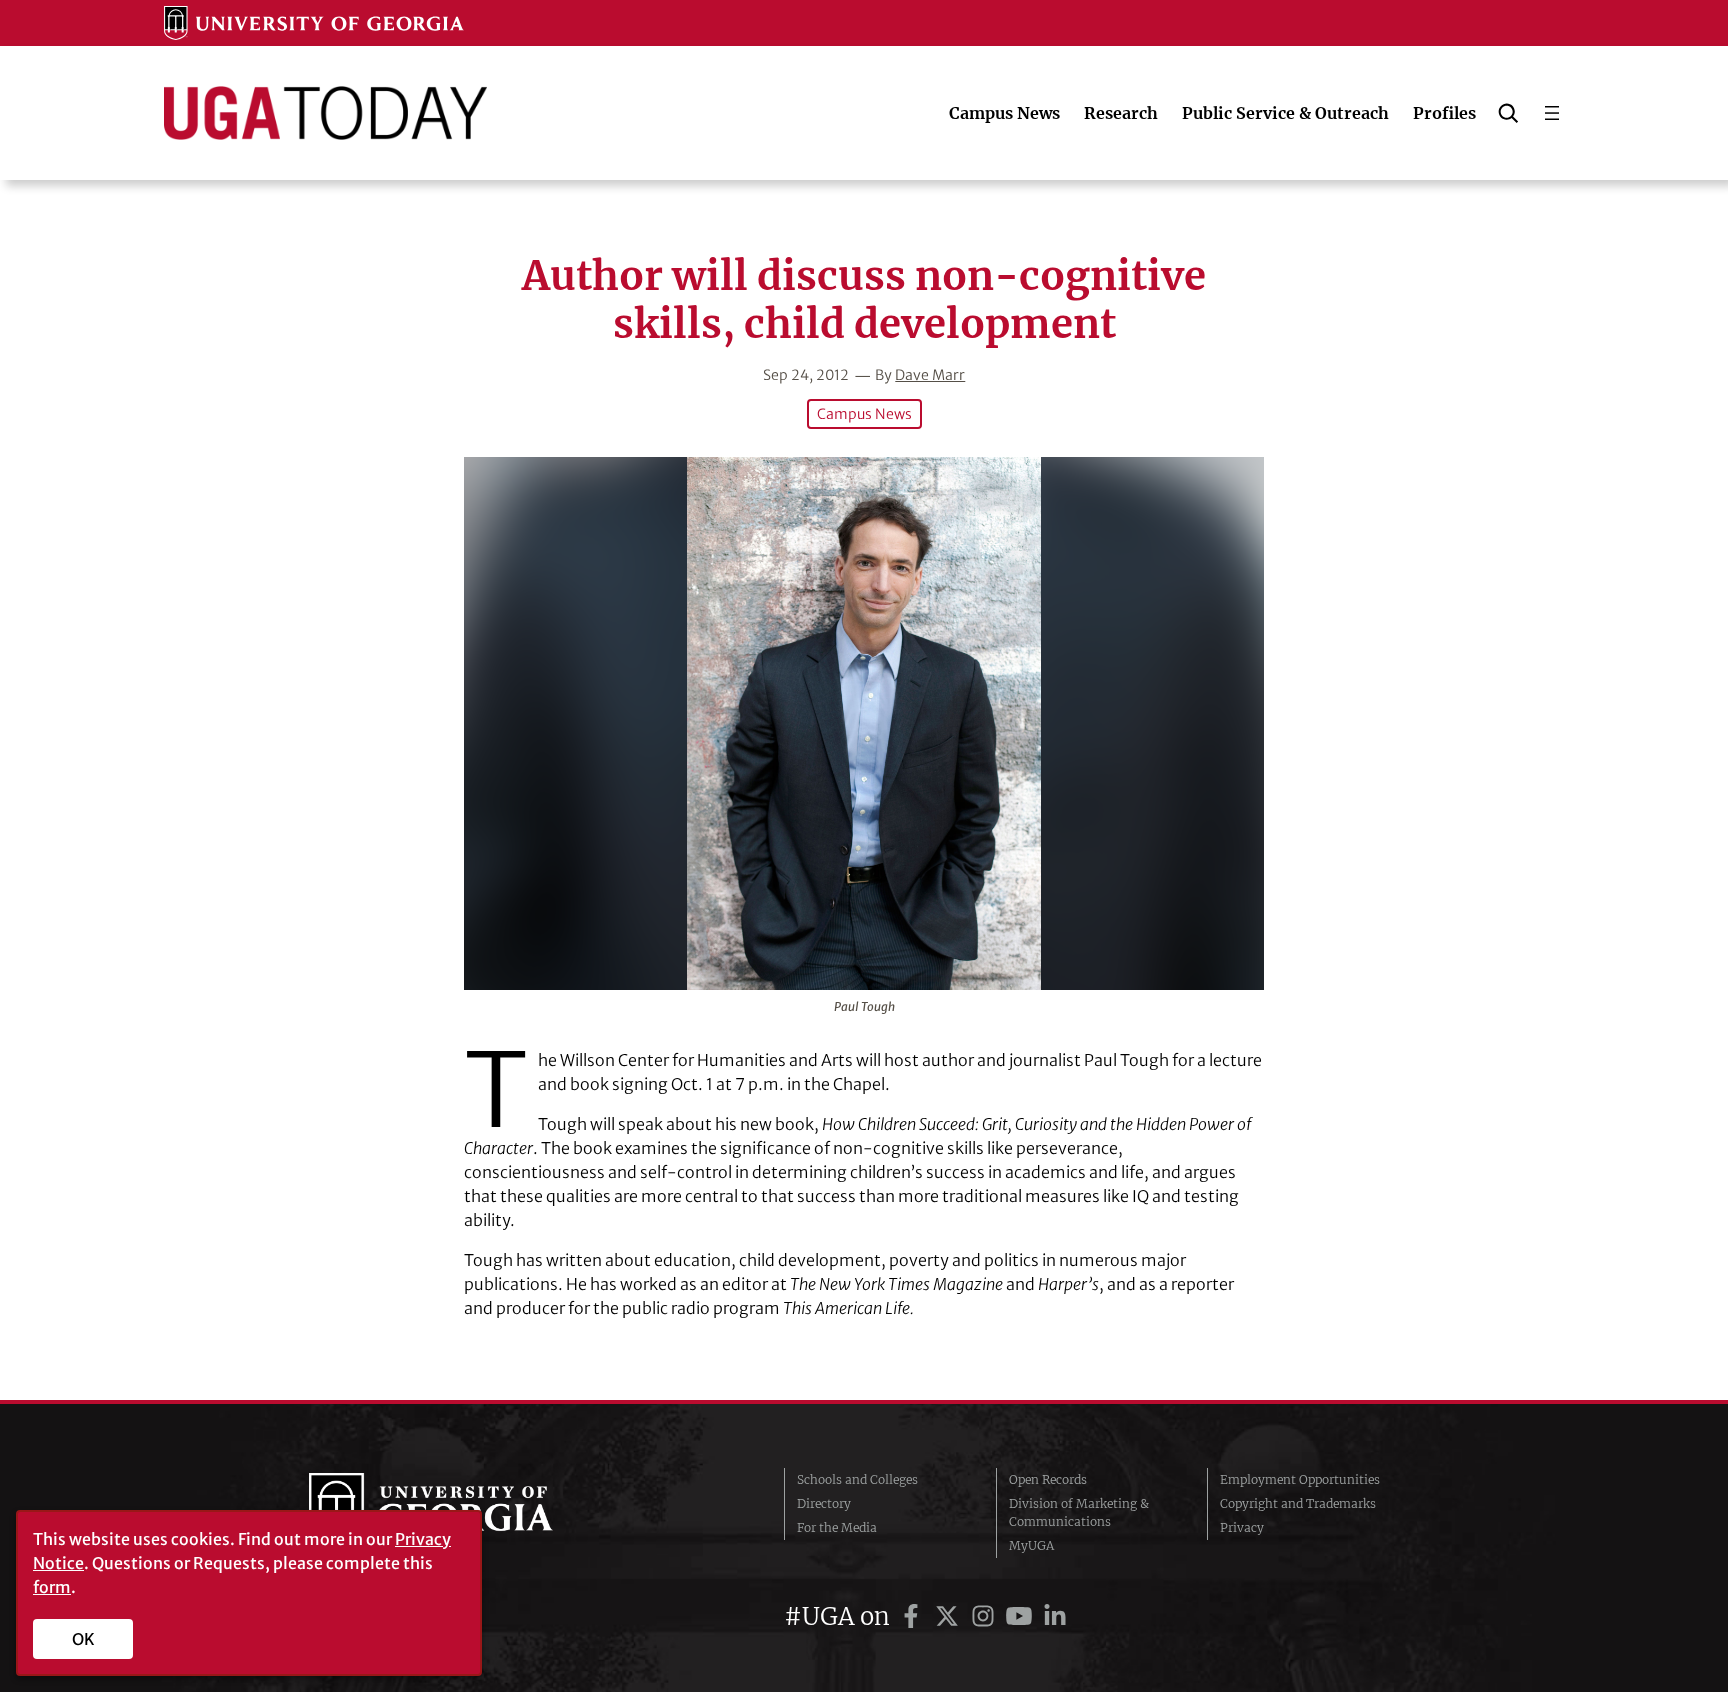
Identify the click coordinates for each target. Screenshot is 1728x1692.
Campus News (864, 414)
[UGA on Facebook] (914, 1616)
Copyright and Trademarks (1298, 1503)
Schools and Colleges (857, 1479)
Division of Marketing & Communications (1079, 1512)
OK (83, 1639)
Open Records (1048, 1479)
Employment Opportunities (1300, 1479)
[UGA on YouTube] (1022, 1616)
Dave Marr (930, 375)
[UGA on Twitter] (950, 1616)
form (52, 1587)
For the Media (837, 1527)
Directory (824, 1503)
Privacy (1242, 1527)
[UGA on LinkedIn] (1055, 1616)
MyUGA (1031, 1545)
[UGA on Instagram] (986, 1616)
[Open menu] (1552, 113)
